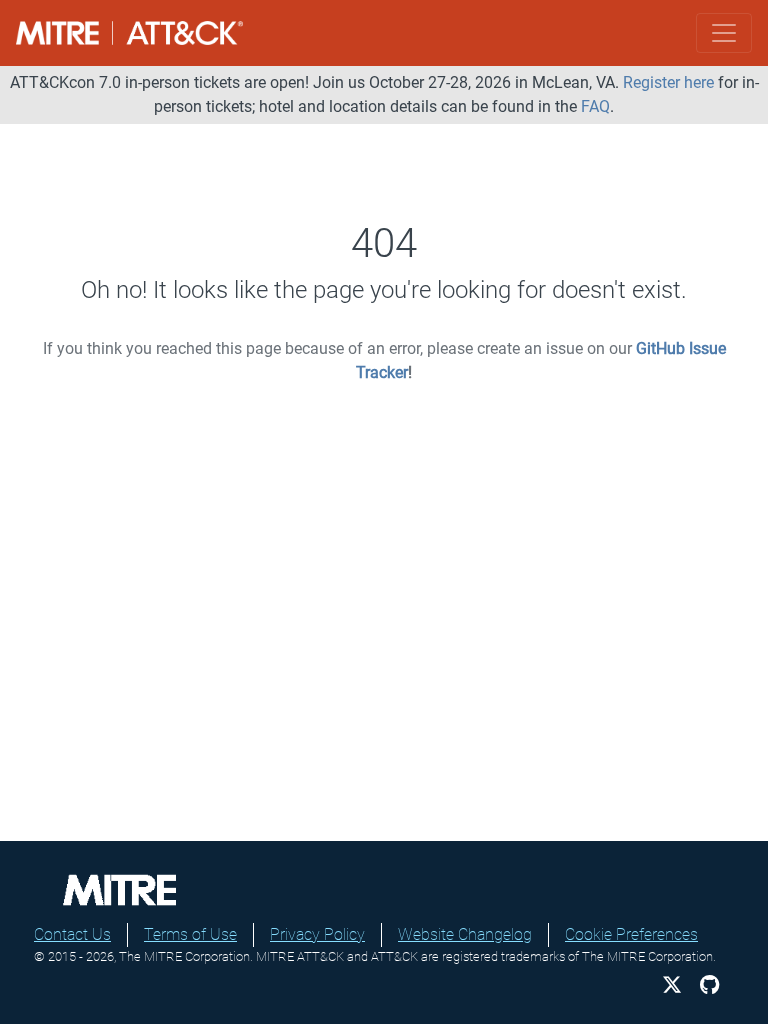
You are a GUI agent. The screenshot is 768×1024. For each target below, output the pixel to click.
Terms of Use (190, 934)
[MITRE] (120, 888)
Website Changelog (465, 934)
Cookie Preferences (631, 934)
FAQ (595, 106)
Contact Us (72, 934)
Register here (668, 82)
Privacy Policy (317, 934)
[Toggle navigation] (724, 33)
